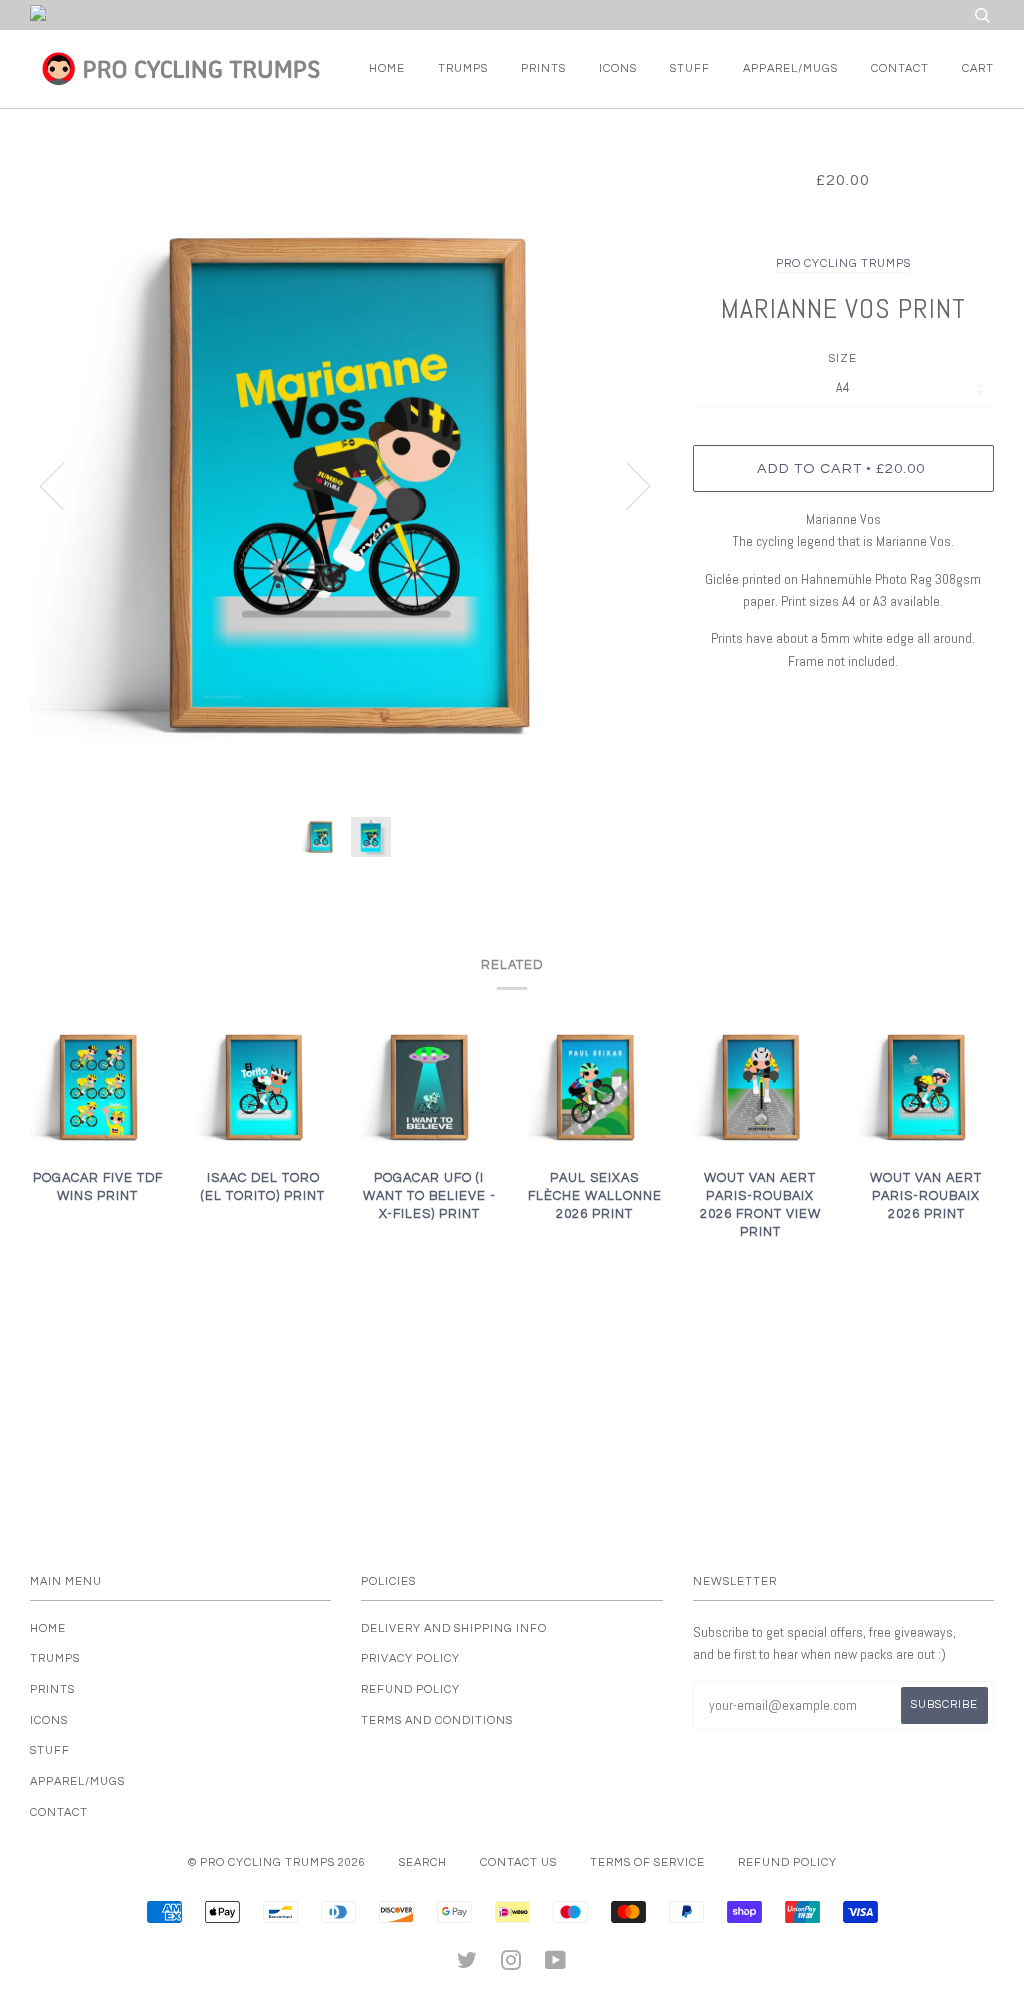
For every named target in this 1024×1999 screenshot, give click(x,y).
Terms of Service (647, 1862)
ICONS (618, 68)
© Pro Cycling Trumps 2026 (277, 1862)
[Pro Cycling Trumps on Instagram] (511, 1964)
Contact (900, 68)
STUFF (690, 68)
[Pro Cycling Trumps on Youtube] (556, 1964)
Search (423, 1862)
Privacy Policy (410, 1658)
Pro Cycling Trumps (843, 263)
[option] (346, 485)
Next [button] (626, 485)
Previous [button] (64, 485)
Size (843, 358)
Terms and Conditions (437, 1720)
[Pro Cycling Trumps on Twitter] (467, 1964)
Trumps (463, 68)
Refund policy (410, 1689)
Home (387, 68)
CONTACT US (518, 1862)
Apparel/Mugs (790, 68)
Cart (978, 68)
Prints (543, 68)
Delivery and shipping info (454, 1628)
